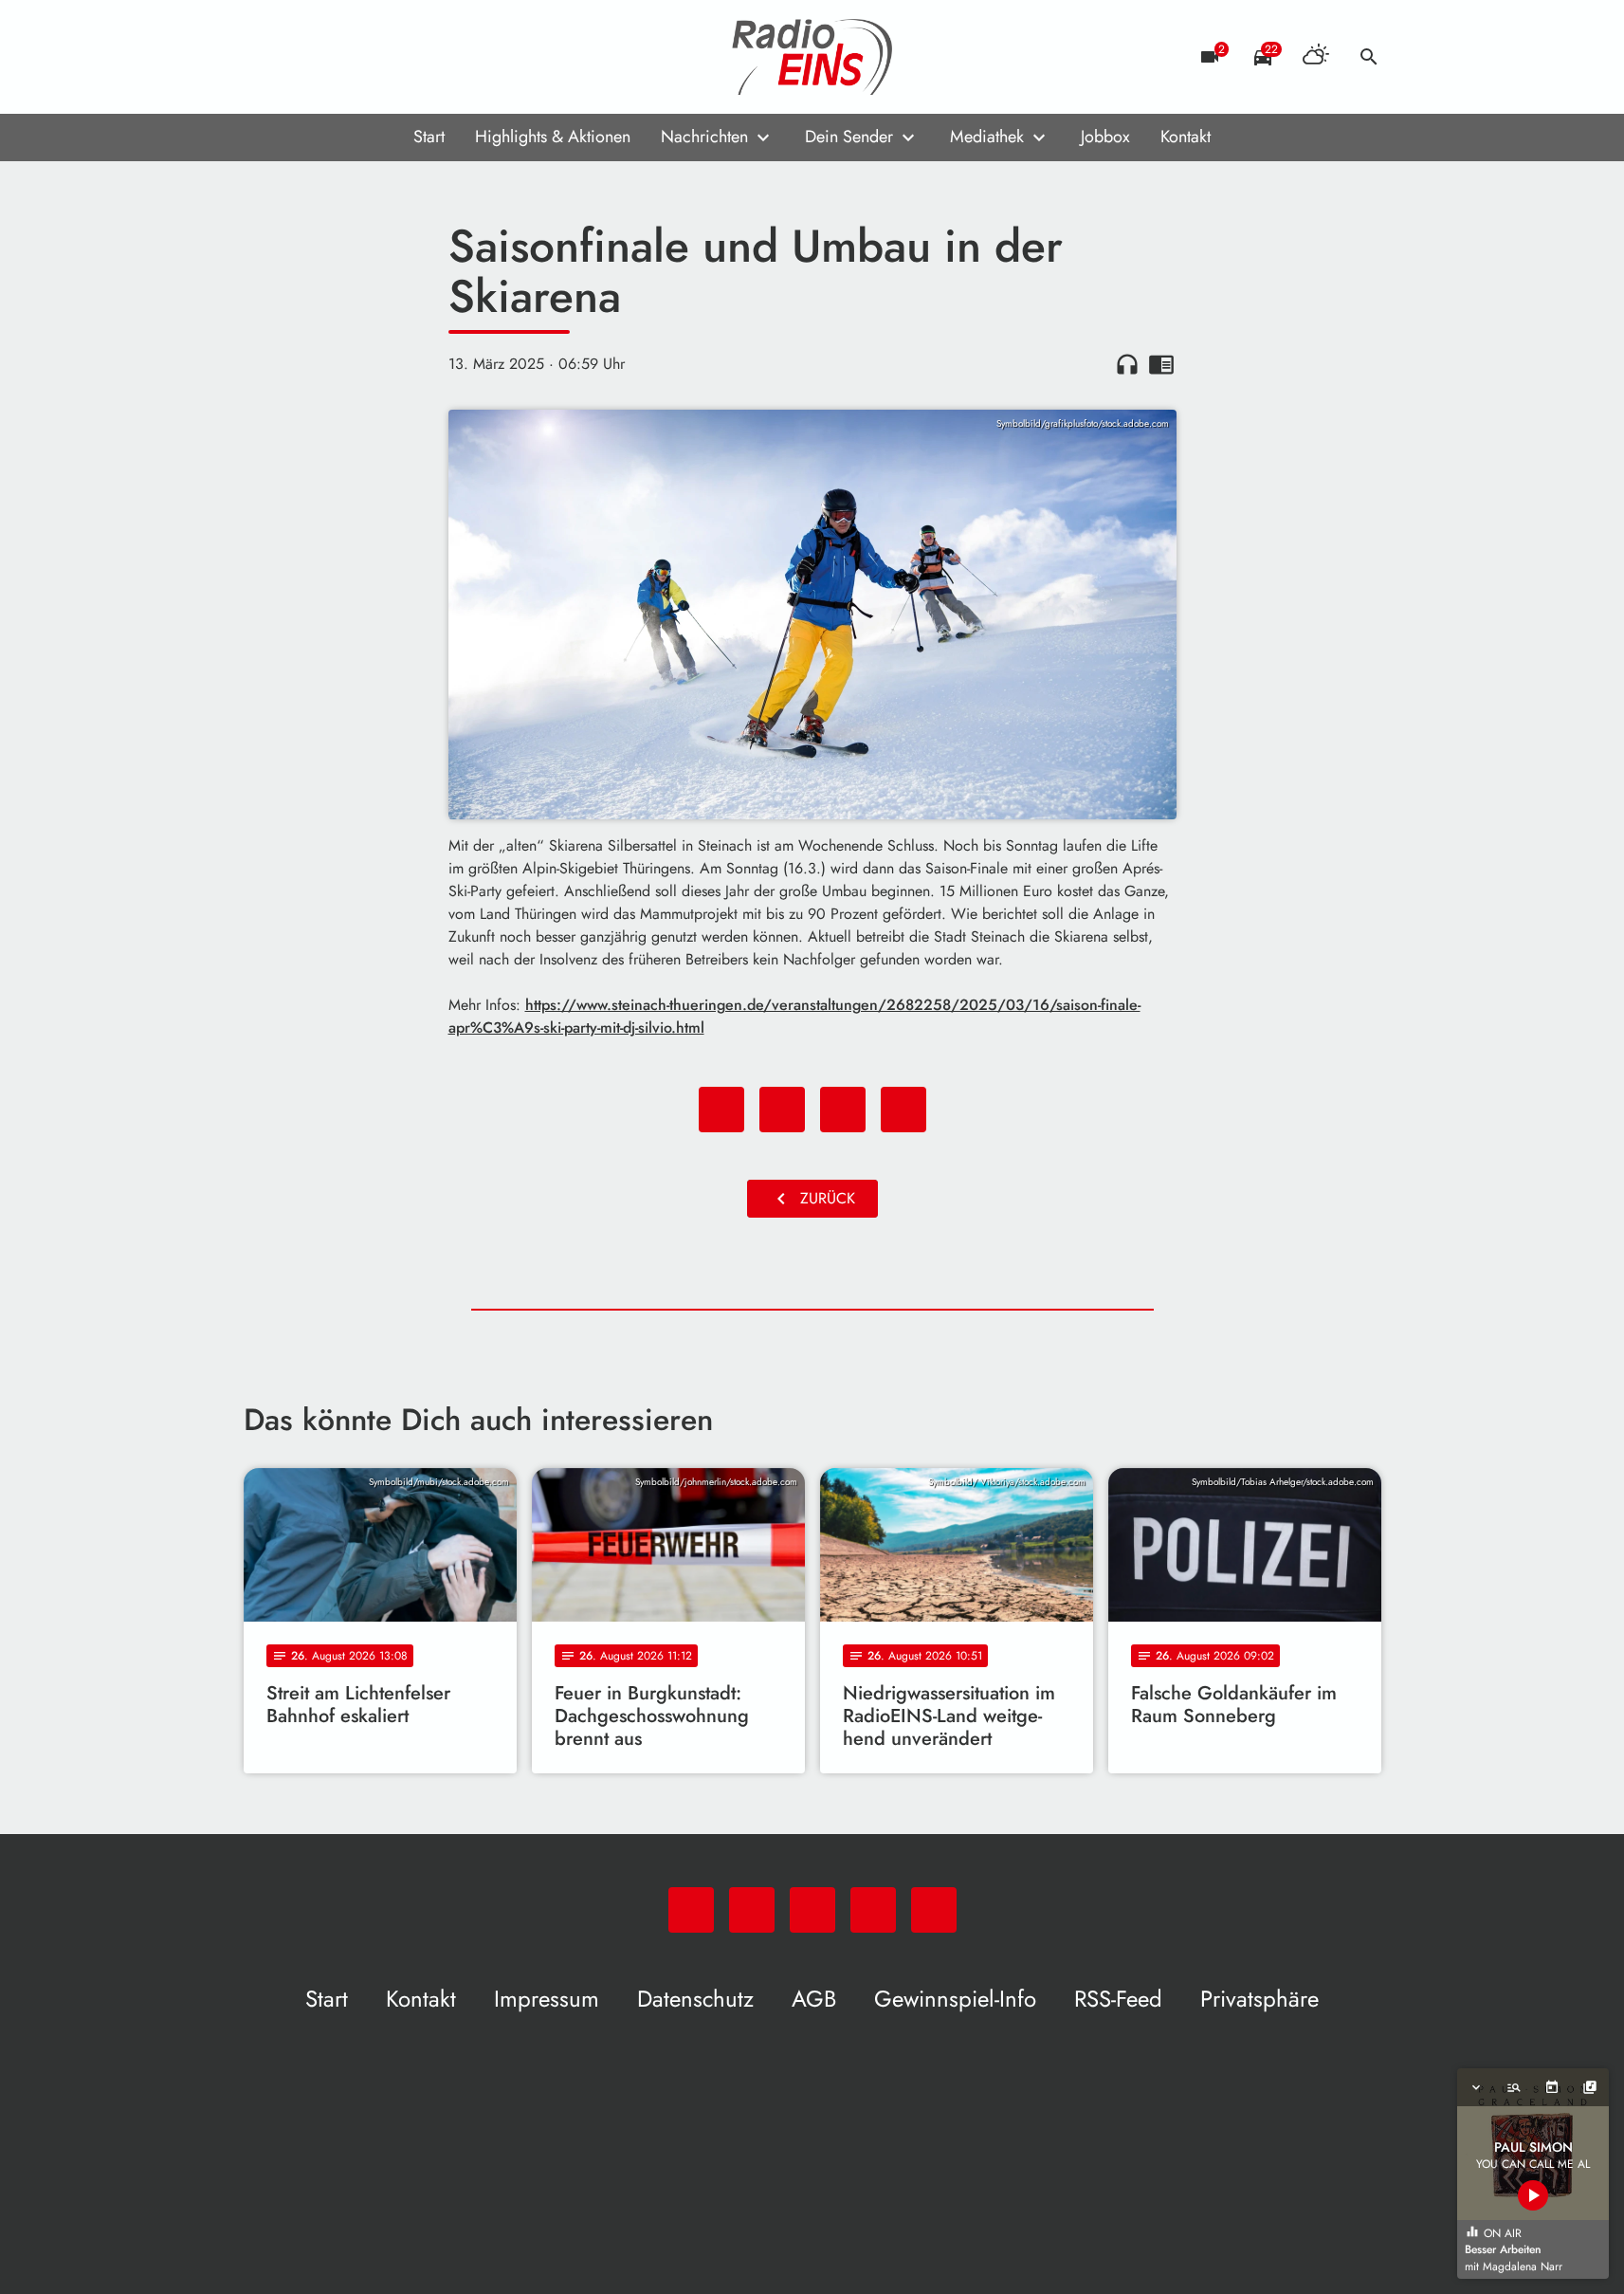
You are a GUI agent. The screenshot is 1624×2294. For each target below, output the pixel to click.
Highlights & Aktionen (553, 137)
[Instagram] (338, 57)
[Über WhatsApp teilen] (843, 1110)
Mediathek (987, 137)
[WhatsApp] (263, 57)
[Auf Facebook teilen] (721, 1110)
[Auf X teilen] (782, 1110)
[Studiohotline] (414, 57)
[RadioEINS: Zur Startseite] (812, 57)
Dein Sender (849, 137)
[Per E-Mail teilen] (903, 1110)
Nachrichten (704, 137)
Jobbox (1105, 137)
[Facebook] (301, 57)
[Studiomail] (376, 57)
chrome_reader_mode (1161, 364)
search (1369, 57)
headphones (1127, 364)
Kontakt (1186, 137)
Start (429, 137)
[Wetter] (1316, 57)
